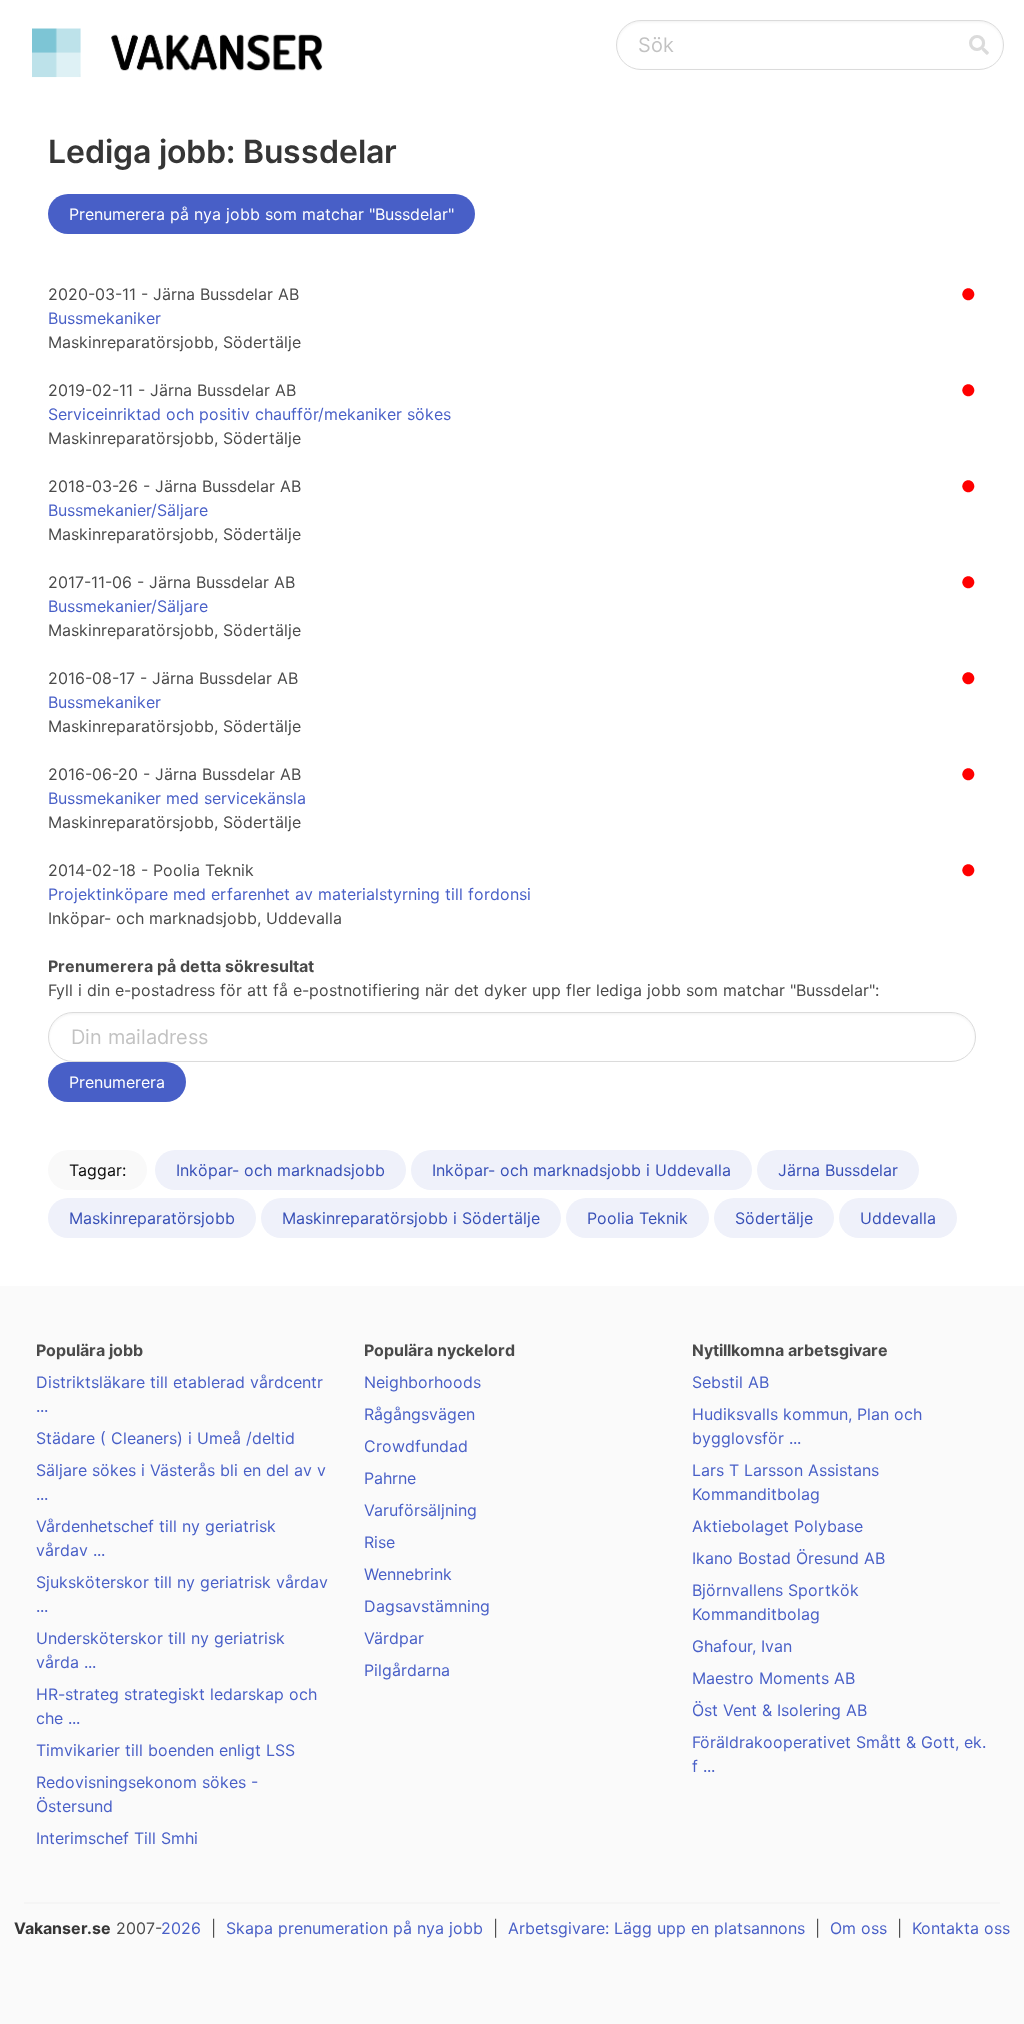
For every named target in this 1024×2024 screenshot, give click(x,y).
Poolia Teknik (637, 1218)
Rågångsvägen (419, 1414)
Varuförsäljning (420, 1510)
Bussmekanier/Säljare (128, 510)
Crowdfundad (416, 1446)
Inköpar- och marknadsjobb (280, 1170)
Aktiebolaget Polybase (777, 1526)
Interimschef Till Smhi (117, 1838)
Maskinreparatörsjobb (152, 1218)
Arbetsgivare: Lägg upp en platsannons (656, 1928)
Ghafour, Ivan (742, 1646)
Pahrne (390, 1478)
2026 (181, 1928)
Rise (379, 1542)
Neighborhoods (422, 1382)
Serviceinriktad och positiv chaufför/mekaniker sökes (249, 414)
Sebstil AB (730, 1382)
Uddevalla (898, 1218)
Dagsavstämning (427, 1606)
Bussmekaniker (104, 318)
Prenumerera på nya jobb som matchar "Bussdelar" (261, 214)
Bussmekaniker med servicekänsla (177, 798)
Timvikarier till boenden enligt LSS (165, 1750)
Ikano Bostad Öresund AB (788, 1558)
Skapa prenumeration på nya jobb (354, 1928)
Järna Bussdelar (838, 1170)
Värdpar (394, 1638)
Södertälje (774, 1218)
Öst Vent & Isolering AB (779, 1710)
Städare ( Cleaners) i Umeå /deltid (165, 1438)
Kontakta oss (961, 1928)
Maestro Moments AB (773, 1678)
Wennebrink (408, 1574)
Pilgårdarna (407, 1670)
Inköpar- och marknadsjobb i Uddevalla (581, 1170)
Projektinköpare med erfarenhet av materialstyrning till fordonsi (289, 894)
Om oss (858, 1928)
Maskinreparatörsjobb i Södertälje (411, 1218)
